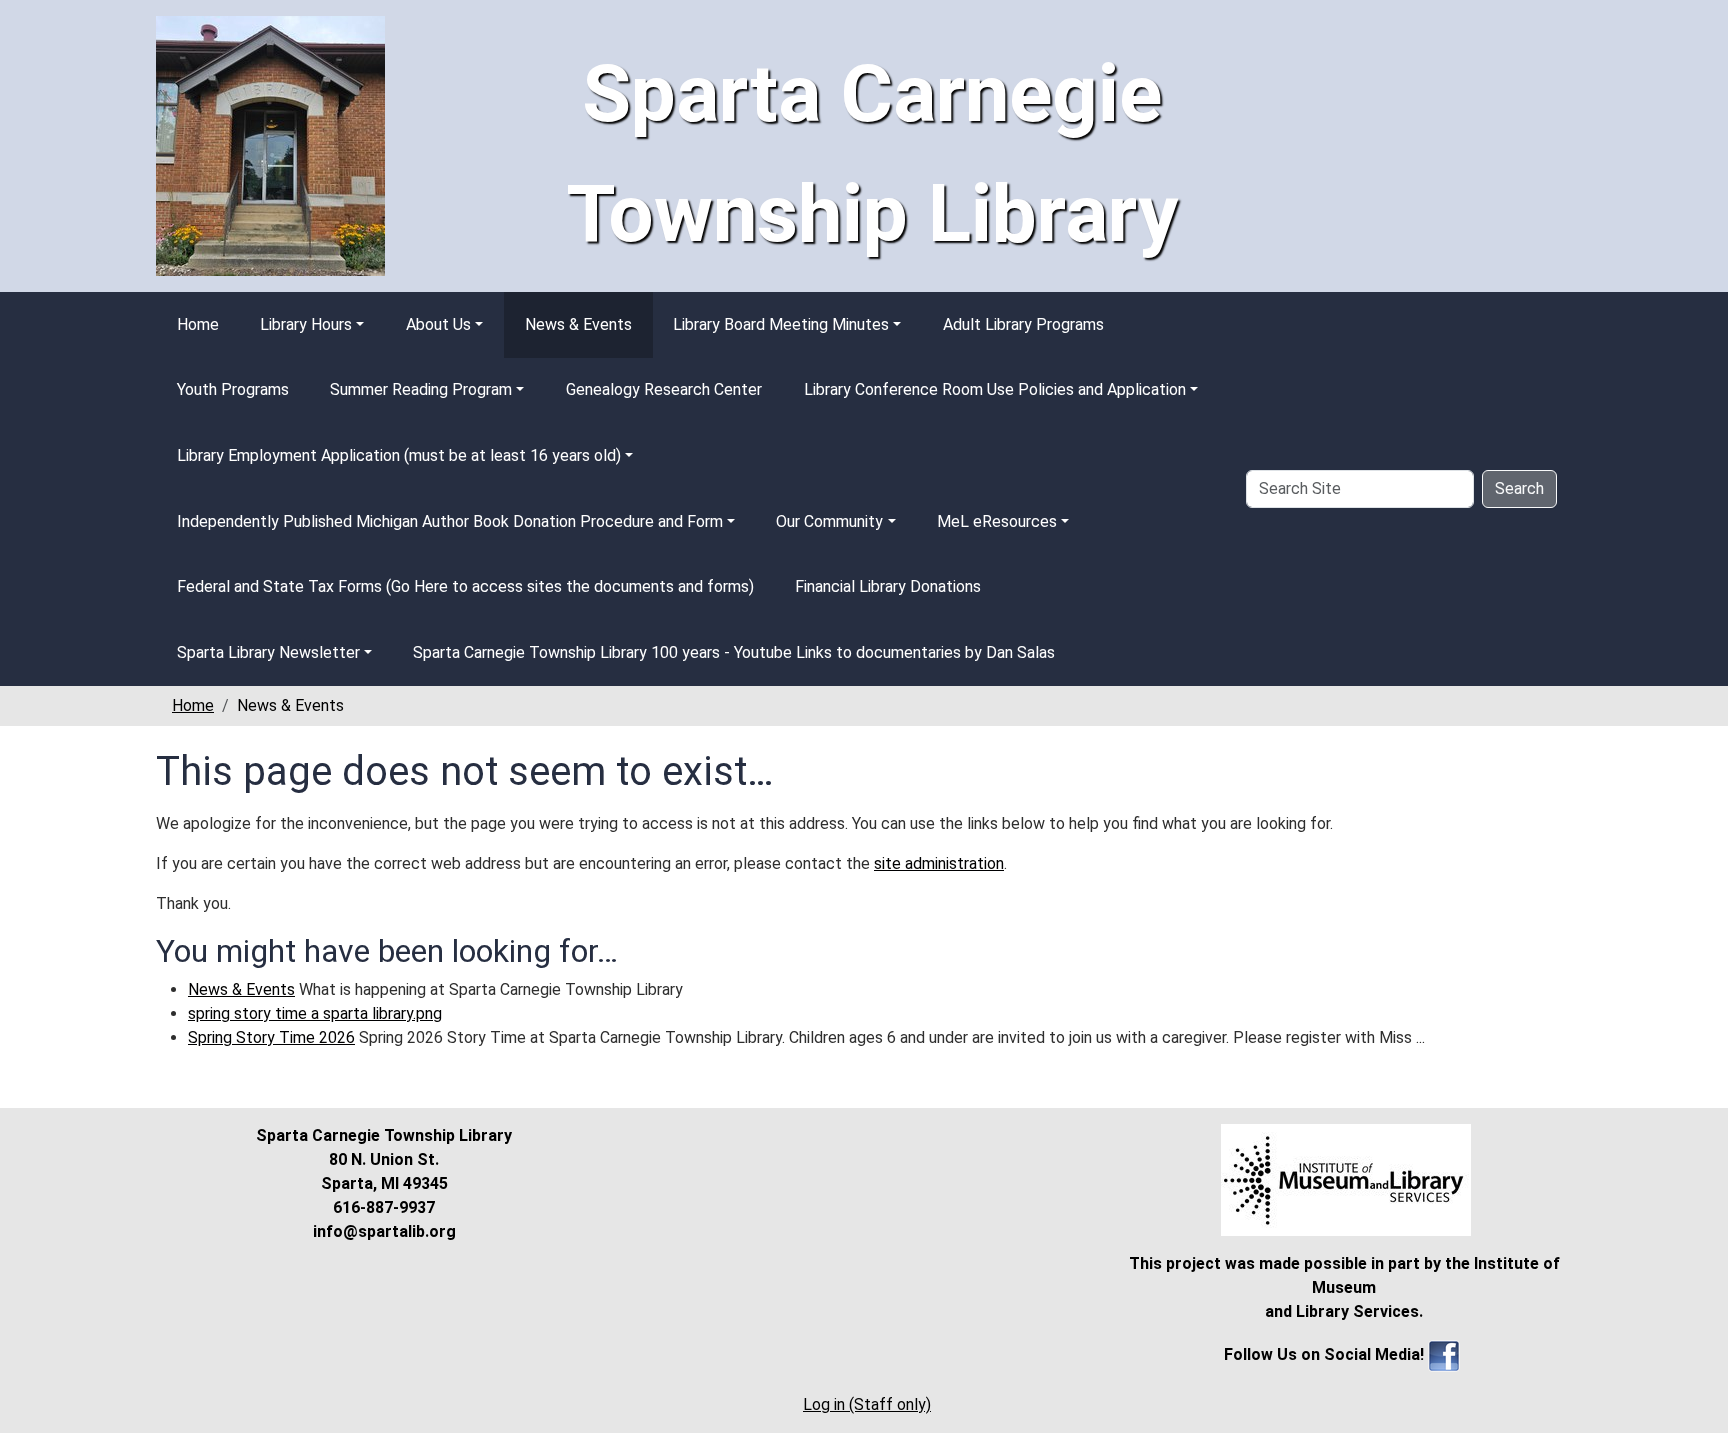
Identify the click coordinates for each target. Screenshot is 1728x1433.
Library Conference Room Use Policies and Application (995, 389)
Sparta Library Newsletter (268, 652)
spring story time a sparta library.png (315, 1013)
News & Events (578, 324)
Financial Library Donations (888, 586)
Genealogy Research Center (664, 389)
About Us (438, 324)
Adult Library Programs (1023, 324)
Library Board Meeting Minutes (781, 324)
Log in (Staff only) (867, 1404)
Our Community (829, 521)
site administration (939, 863)
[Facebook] (1444, 1354)
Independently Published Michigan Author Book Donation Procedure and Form (450, 521)
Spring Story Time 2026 (271, 1037)
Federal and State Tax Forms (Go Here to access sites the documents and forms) (465, 586)
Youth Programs (233, 389)
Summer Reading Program (421, 389)
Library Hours (306, 324)
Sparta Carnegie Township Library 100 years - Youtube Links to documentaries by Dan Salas (734, 652)
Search (1519, 488)
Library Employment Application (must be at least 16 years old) (399, 455)
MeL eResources (997, 521)
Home (198, 324)
